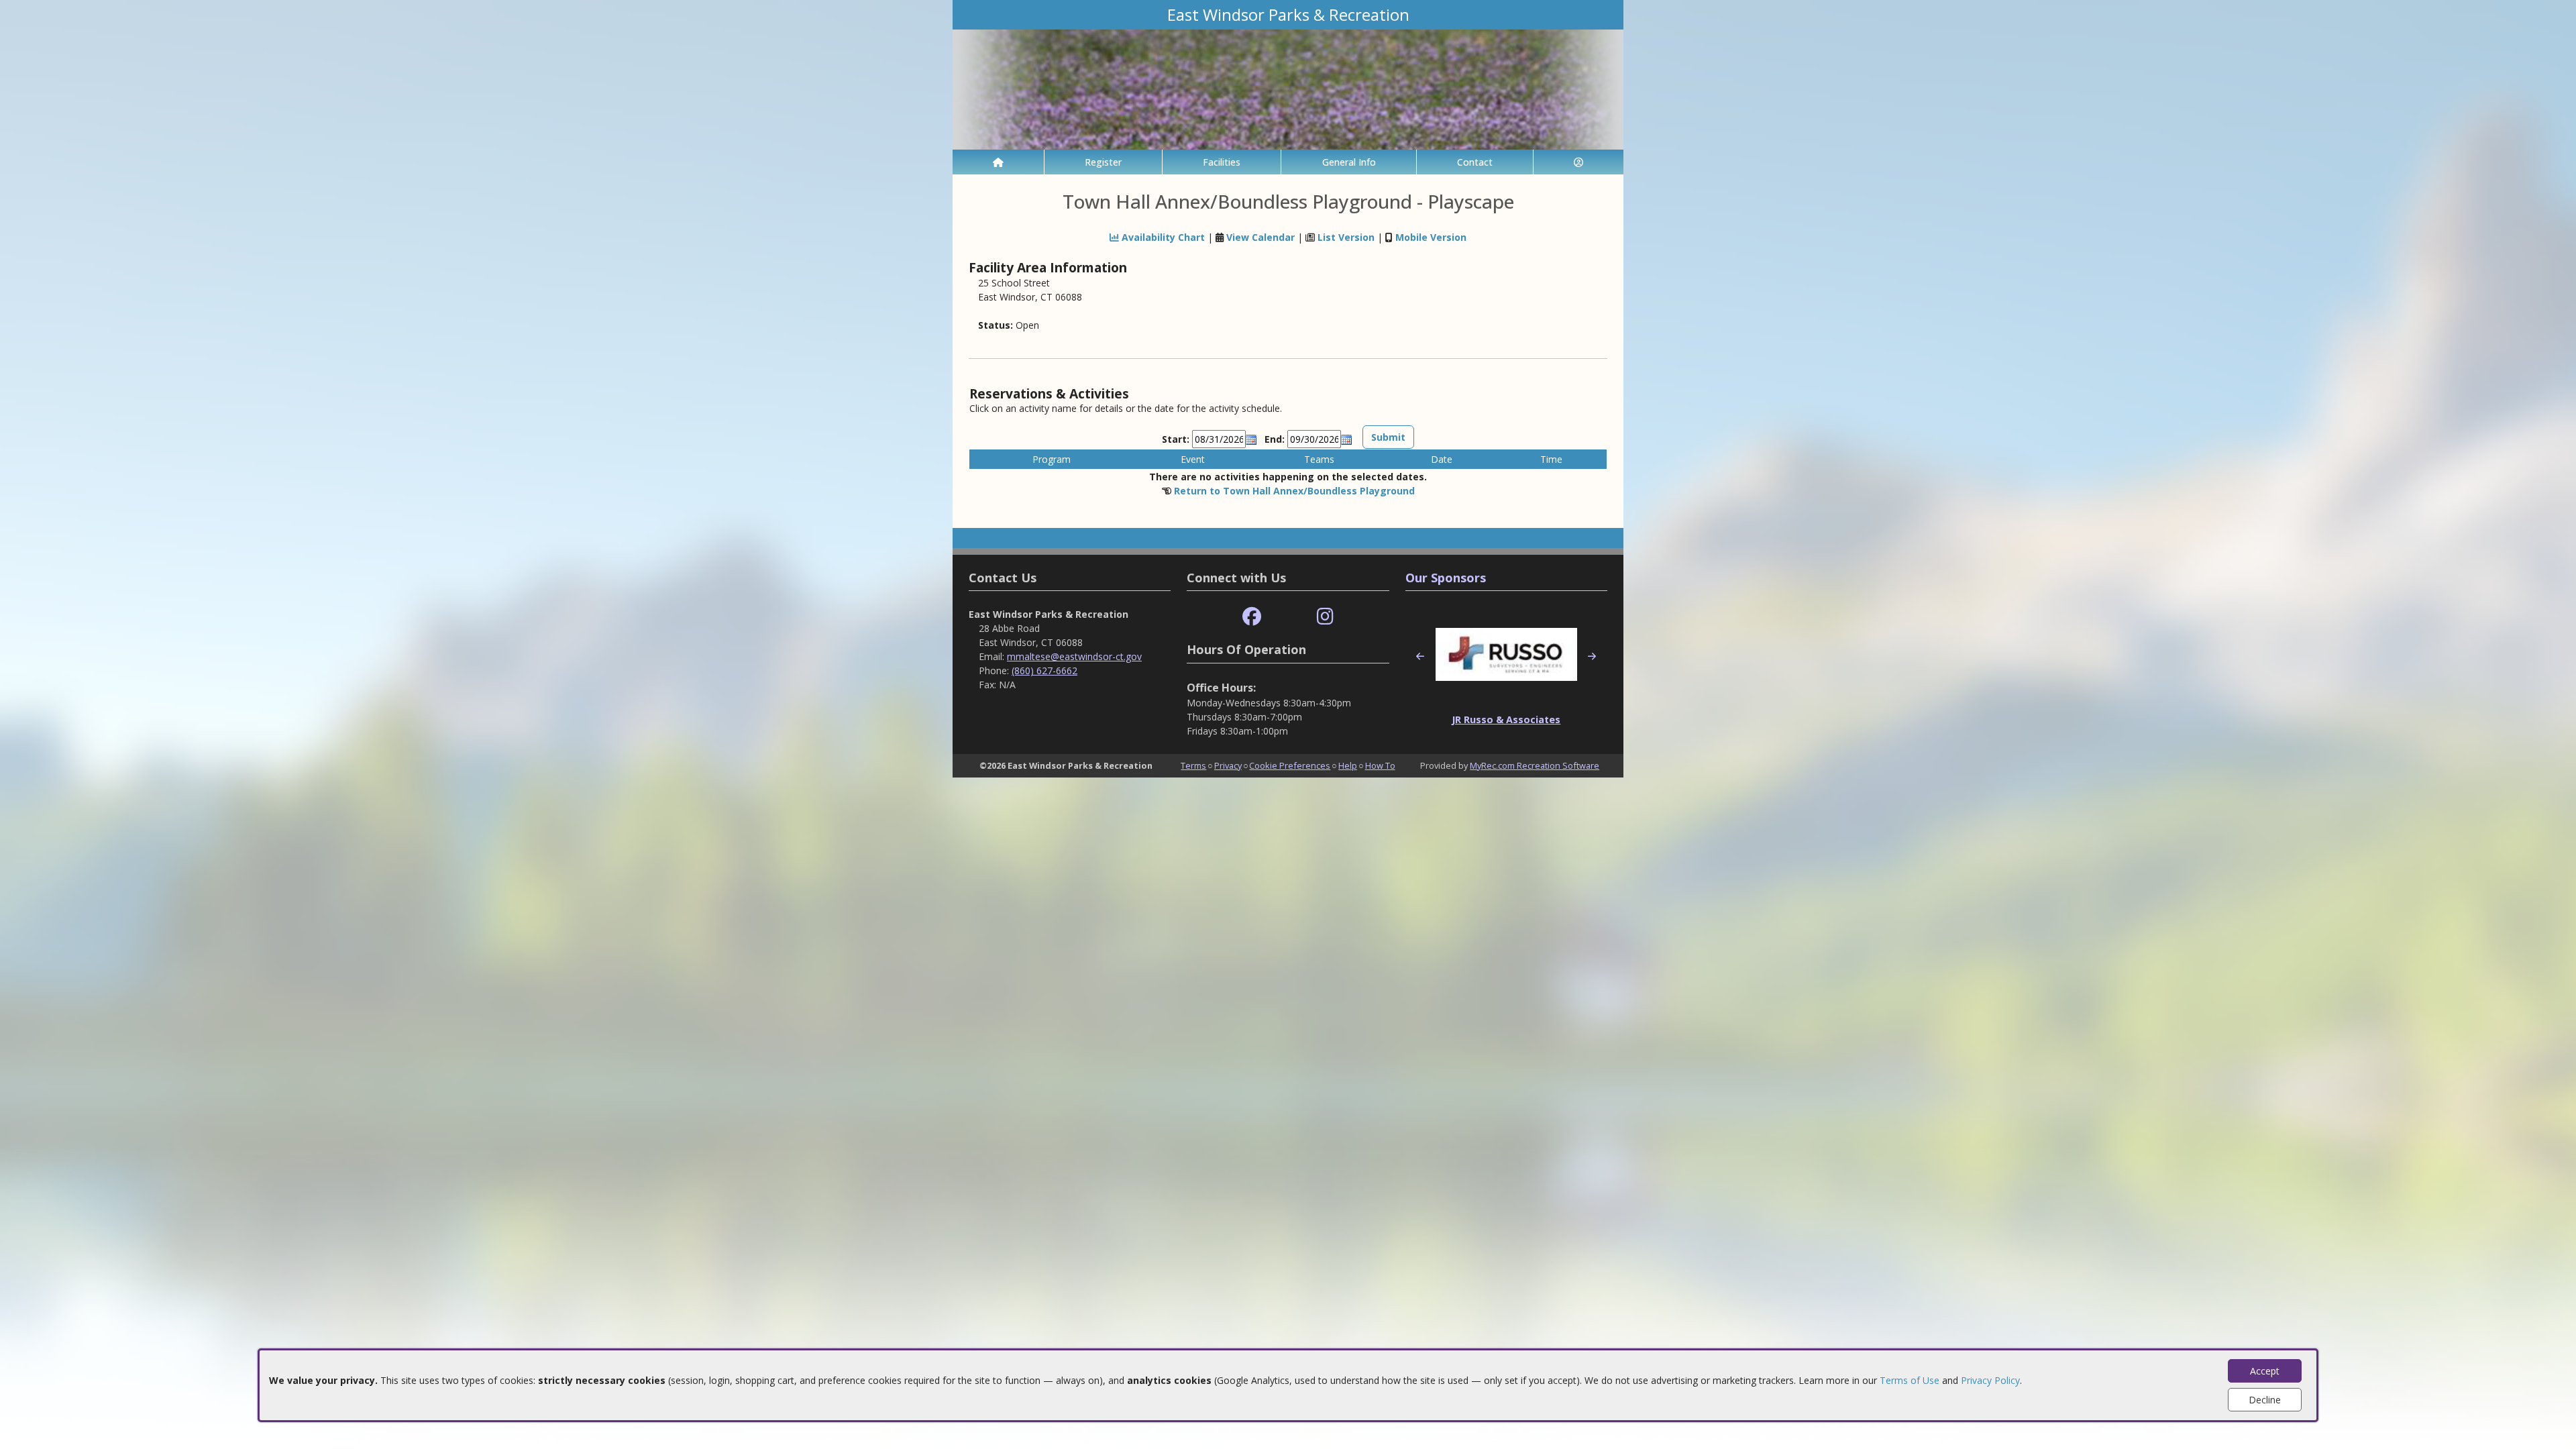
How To (1380, 765)
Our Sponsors (1446, 578)
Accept (2265, 1371)
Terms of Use (1910, 1380)
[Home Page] (998, 162)
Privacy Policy (1990, 1380)
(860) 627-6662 (1044, 670)
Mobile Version (1431, 237)
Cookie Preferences (1290, 765)
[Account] (1578, 162)
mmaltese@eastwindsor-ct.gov (1074, 656)
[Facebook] (1252, 617)
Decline (2265, 1400)
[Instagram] (1325, 617)
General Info (1349, 162)
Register (1103, 162)
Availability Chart (1162, 237)
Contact (1475, 162)
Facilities (1222, 162)
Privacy (1228, 765)
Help (1348, 765)
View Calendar (1260, 237)
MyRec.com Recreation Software (1535, 765)
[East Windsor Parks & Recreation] (1288, 88)
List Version (1346, 237)
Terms (1193, 765)
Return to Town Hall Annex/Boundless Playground (1294, 491)
